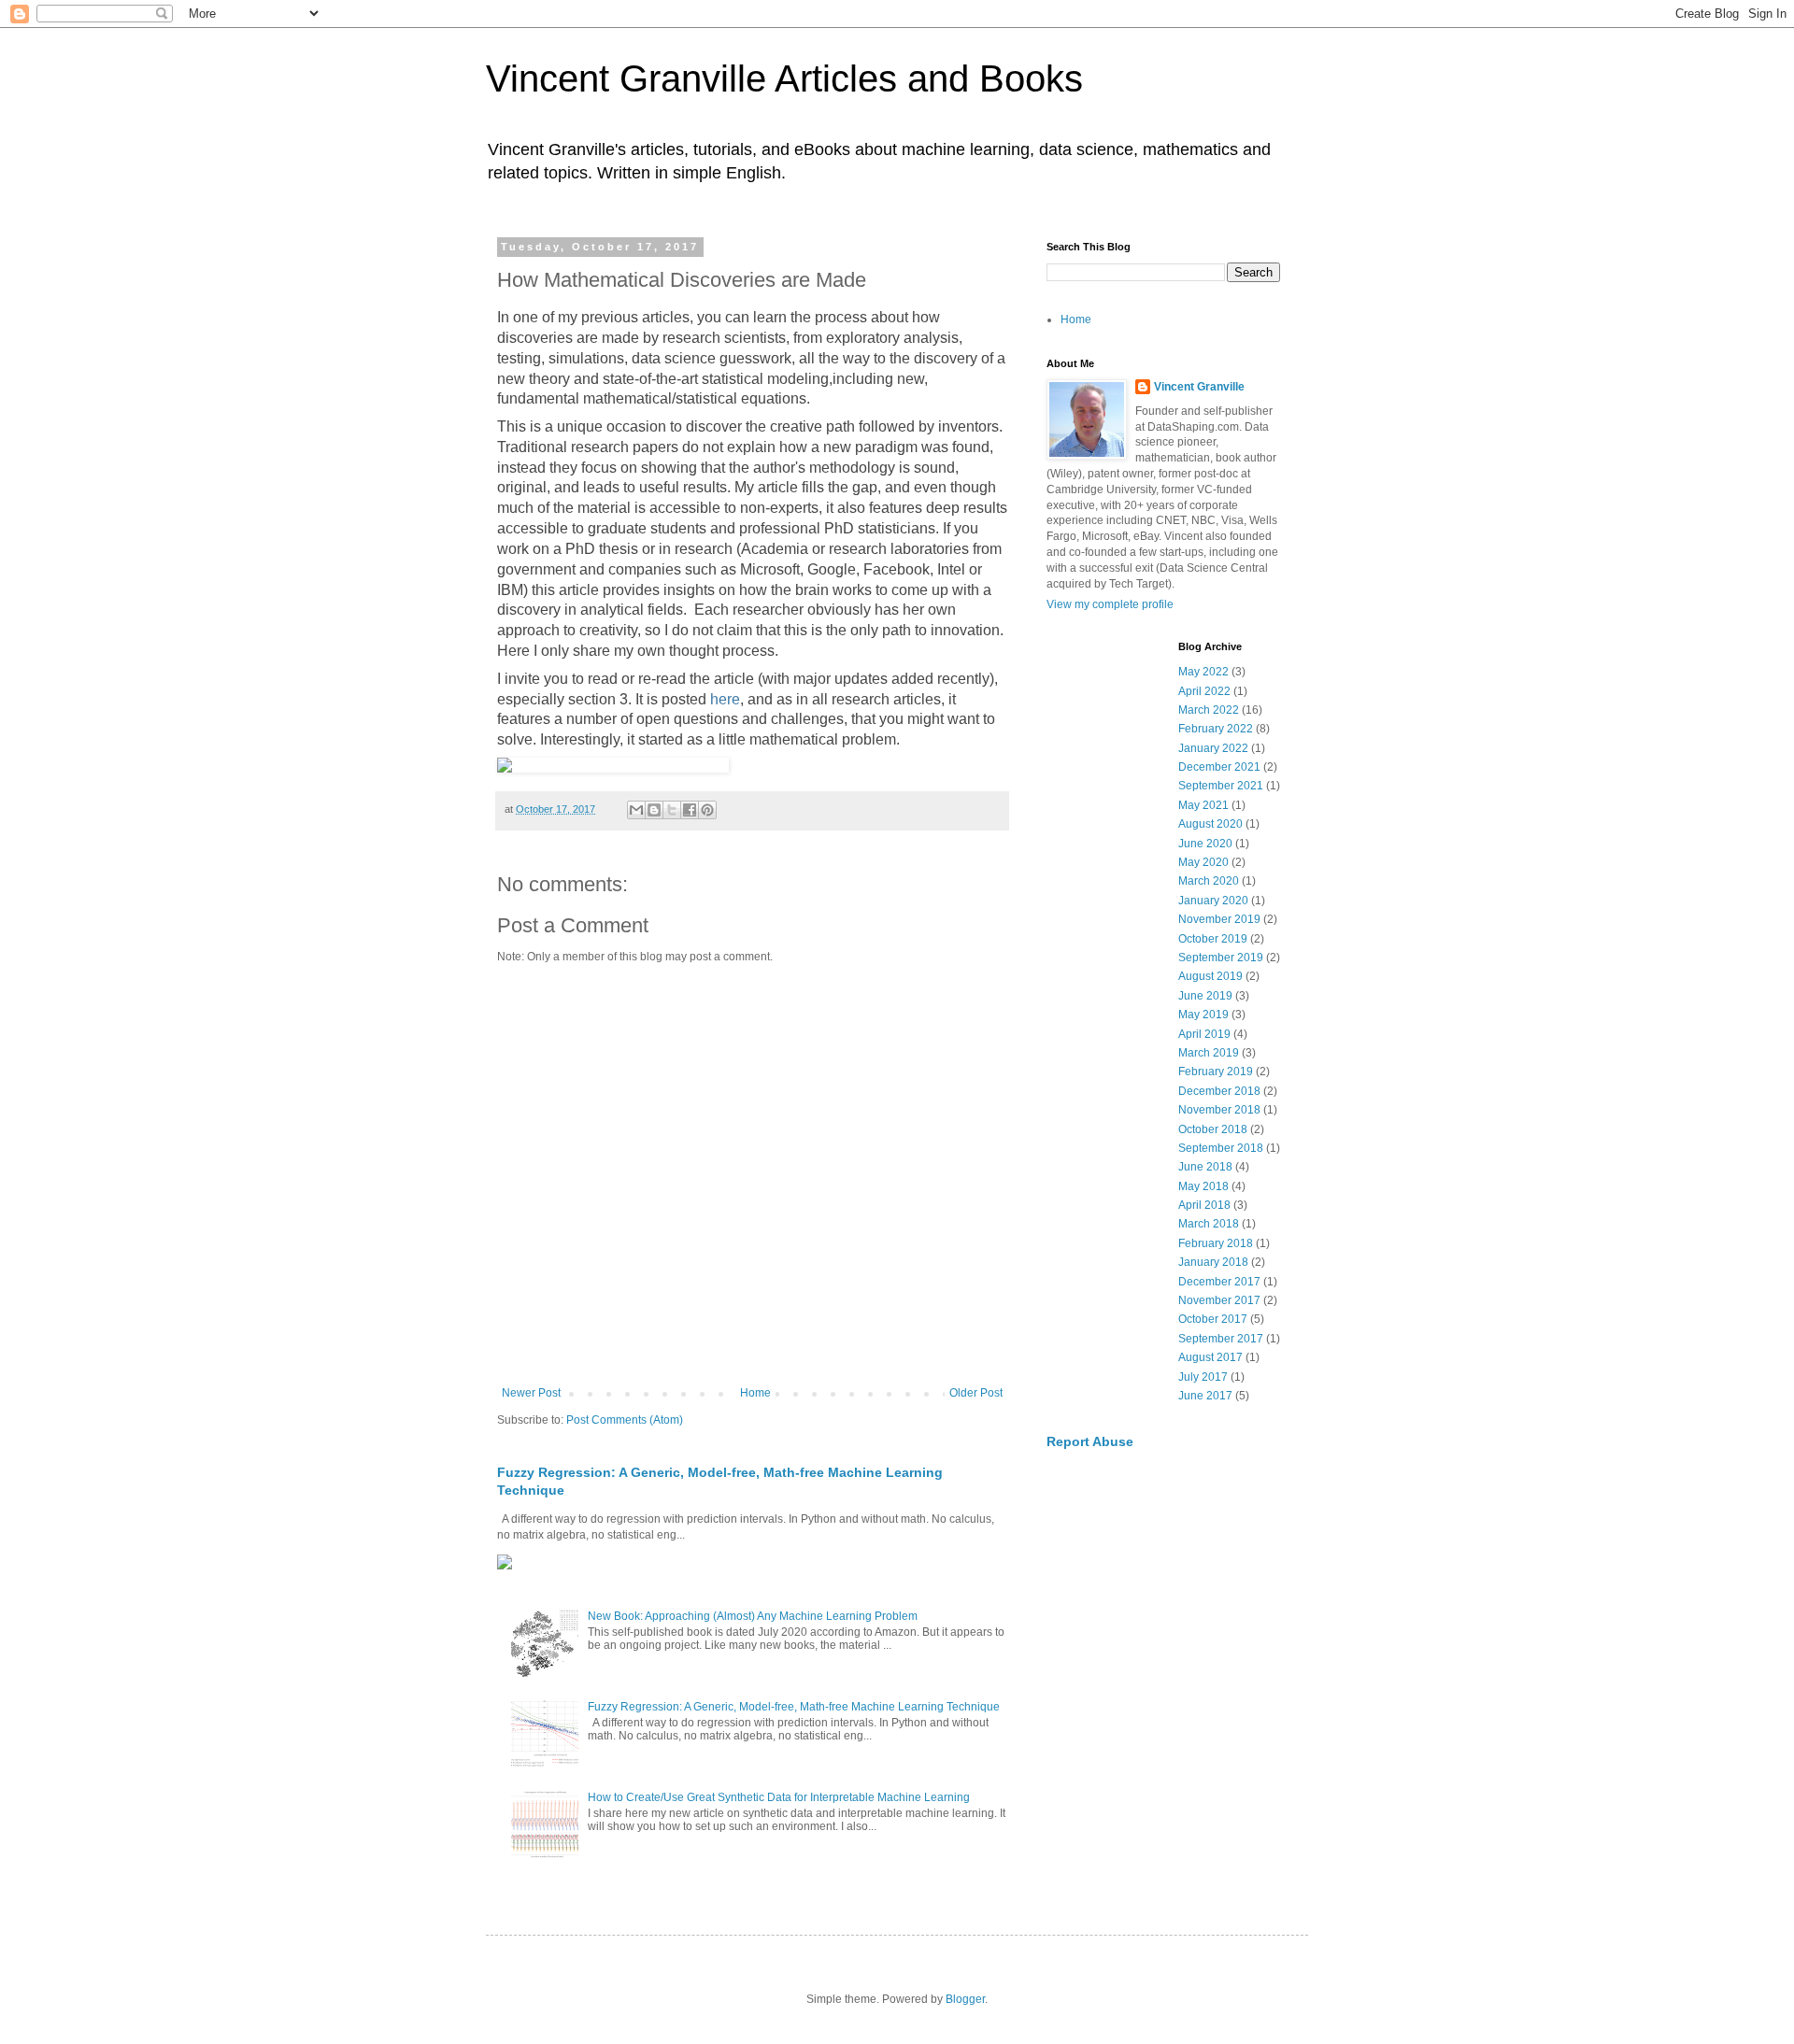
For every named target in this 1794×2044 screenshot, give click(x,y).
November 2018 (1219, 1110)
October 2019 (1213, 939)
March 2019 (1209, 1053)
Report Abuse (1090, 1441)
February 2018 (1216, 1243)
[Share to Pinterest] (707, 810)
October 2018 (1213, 1129)
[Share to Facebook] (690, 810)
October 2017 (1213, 1319)
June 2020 (1205, 844)
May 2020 (1203, 862)
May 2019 (1203, 1015)
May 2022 (1203, 672)
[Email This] (636, 810)
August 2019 (1210, 976)
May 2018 (1203, 1186)
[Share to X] (672, 810)
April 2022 (1204, 691)
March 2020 (1209, 881)
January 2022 (1213, 748)
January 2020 (1213, 901)
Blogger (965, 1999)
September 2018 (1221, 1148)
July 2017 (1203, 1377)
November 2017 (1219, 1300)
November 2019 (1219, 919)
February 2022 (1216, 729)
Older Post (976, 1393)
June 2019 (1205, 996)
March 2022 (1209, 710)
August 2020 (1210, 824)
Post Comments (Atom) (625, 1420)
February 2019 (1216, 1072)
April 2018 (1204, 1205)
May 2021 (1203, 805)
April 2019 (1204, 1034)
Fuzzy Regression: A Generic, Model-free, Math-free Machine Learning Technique (794, 1707)
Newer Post (531, 1393)
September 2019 (1221, 958)
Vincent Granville (1199, 387)
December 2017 (1219, 1282)
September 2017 (1221, 1339)
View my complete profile (1110, 604)
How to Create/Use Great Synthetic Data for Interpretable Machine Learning (779, 1797)
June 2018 (1205, 1167)
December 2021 (1219, 767)
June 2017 (1205, 1396)
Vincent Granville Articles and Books (784, 78)
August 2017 (1210, 1357)
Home (755, 1393)
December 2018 (1219, 1091)
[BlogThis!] (654, 810)
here (725, 699)
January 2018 (1213, 1262)
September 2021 (1221, 786)
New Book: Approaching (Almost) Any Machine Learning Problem (753, 1616)
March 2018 (1209, 1224)
